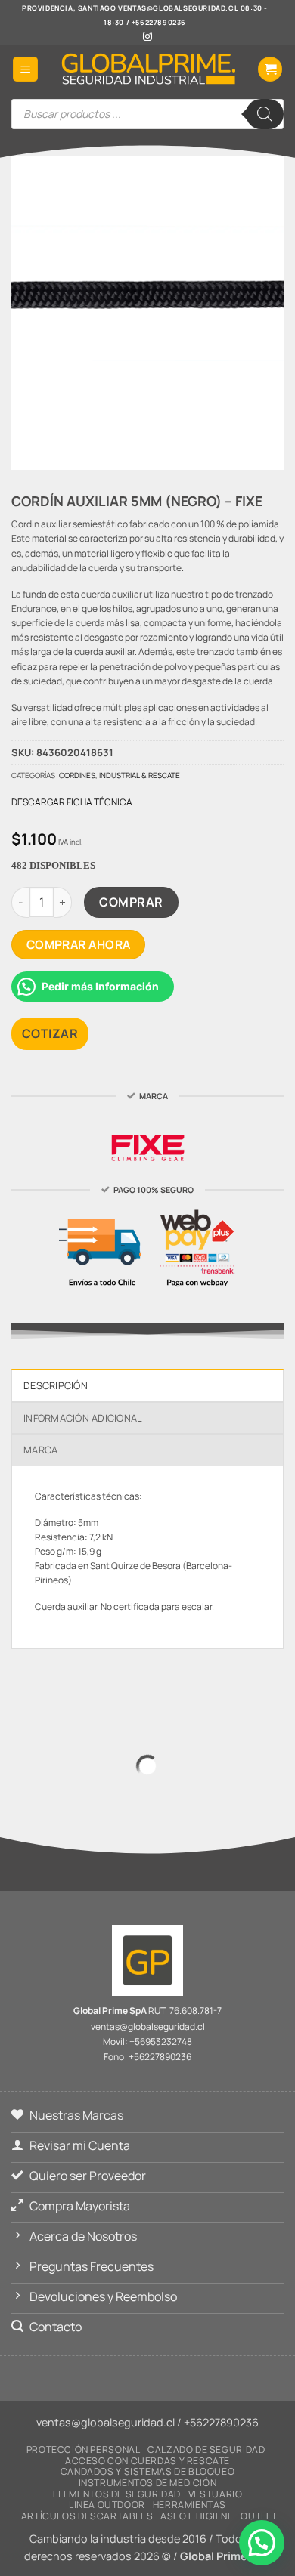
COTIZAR (50, 1033)
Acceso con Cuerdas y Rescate (147, 2461)
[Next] (162, 443)
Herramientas (189, 2505)
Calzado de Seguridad (206, 2449)
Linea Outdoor (107, 2505)
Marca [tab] (40, 1450)
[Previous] (121, 443)
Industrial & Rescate (140, 775)
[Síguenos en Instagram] (147, 37)
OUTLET (259, 2516)
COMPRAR (131, 902)
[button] (25, 69)
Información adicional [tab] (83, 1418)
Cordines (77, 775)
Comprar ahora (79, 944)
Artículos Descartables (87, 2516)
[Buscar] (265, 114)
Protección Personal (84, 2449)
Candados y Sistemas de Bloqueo (147, 2471)
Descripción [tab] (56, 1385)
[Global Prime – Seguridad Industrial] (147, 69)
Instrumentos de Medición (148, 2483)
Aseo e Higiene (197, 2516)
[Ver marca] (147, 1145)
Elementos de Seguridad (117, 2494)
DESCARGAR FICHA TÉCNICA (72, 802)
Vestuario (216, 2494)
